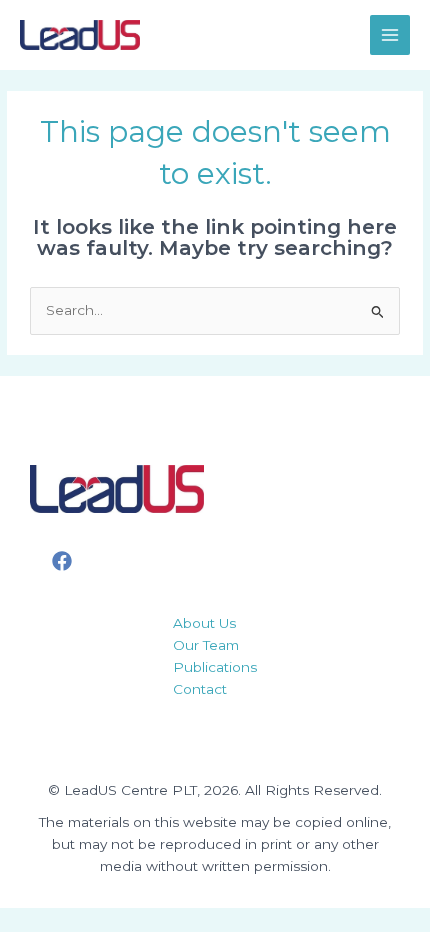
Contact (200, 689)
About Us (204, 623)
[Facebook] (62, 561)
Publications (215, 667)
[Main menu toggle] (390, 35)
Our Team (206, 645)
